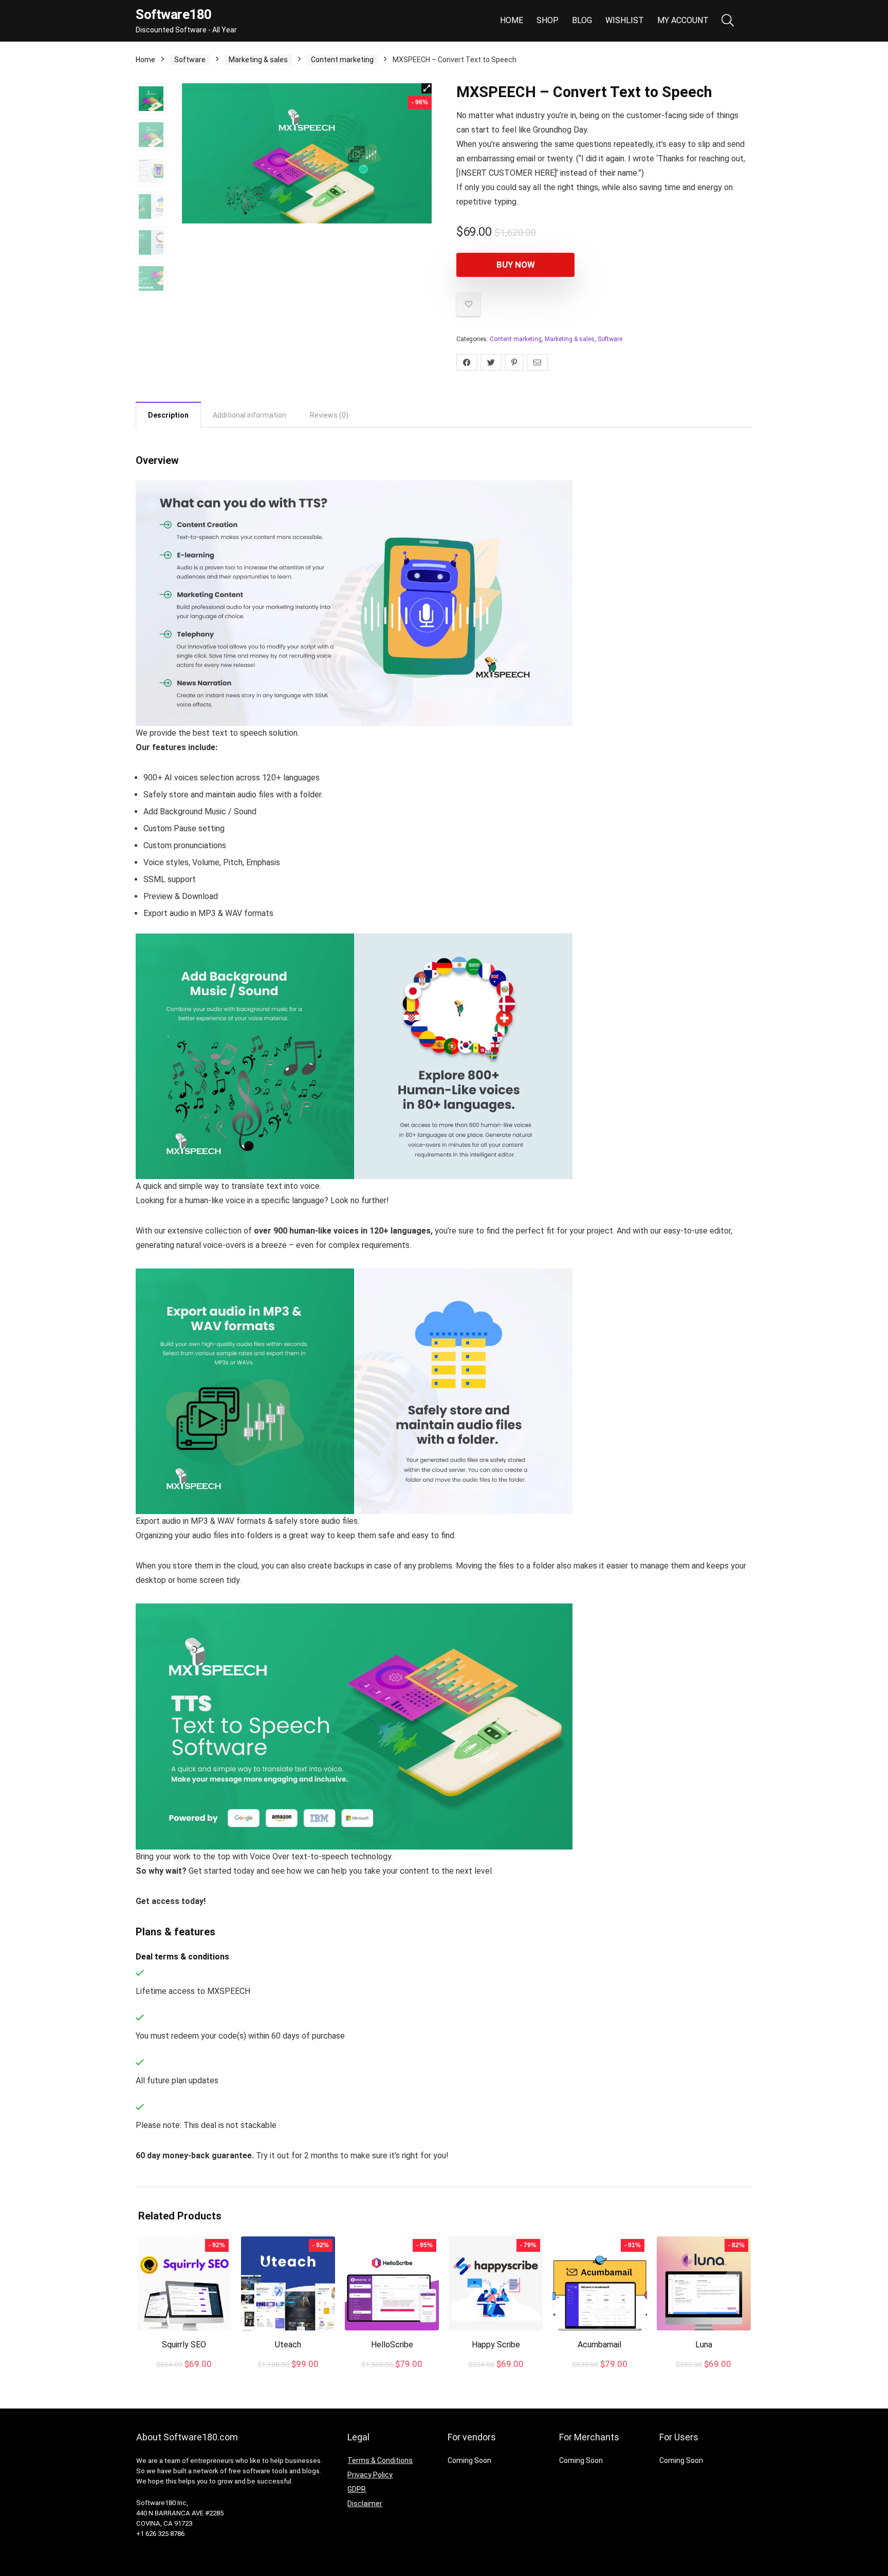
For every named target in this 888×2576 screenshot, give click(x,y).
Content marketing (342, 60)
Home (512, 20)
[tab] (168, 415)
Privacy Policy (370, 2475)
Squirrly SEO (184, 2345)
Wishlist (625, 20)
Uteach (288, 2345)
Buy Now (516, 265)
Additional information (249, 415)
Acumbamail (599, 2345)
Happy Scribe (496, 2345)
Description (168, 415)
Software (190, 60)
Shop (548, 20)
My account (683, 20)
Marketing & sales (258, 60)
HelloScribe (392, 2345)
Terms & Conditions (380, 2460)
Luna (704, 2345)
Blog (582, 20)
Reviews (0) (329, 415)
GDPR (357, 2489)
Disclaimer (365, 2504)
